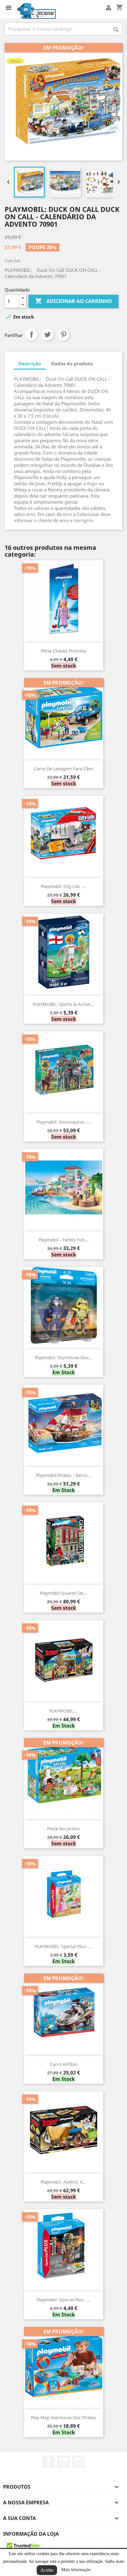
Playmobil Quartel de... (63, 1593)
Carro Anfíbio (64, 2064)
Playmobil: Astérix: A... (63, 2182)
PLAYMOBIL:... (64, 1711)
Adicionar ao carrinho (73, 301)
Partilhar (31, 335)
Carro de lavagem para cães (64, 769)
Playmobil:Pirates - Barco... (63, 1475)
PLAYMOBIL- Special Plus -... (64, 1946)
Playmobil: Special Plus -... (63, 2300)
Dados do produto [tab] (72, 363)
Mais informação (76, 2570)
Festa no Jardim (63, 1829)
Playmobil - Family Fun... (63, 1240)
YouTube (63, 2462)
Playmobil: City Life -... (64, 886)
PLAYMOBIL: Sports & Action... (63, 1004)
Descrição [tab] (30, 363)
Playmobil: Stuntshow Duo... (64, 1357)
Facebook (49, 2462)
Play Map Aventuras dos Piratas (63, 2417)
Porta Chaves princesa (63, 651)
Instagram (78, 2462)
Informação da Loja (31, 2534)
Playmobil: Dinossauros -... (64, 1122)
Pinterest (63, 335)
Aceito (47, 2570)
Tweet (47, 335)
